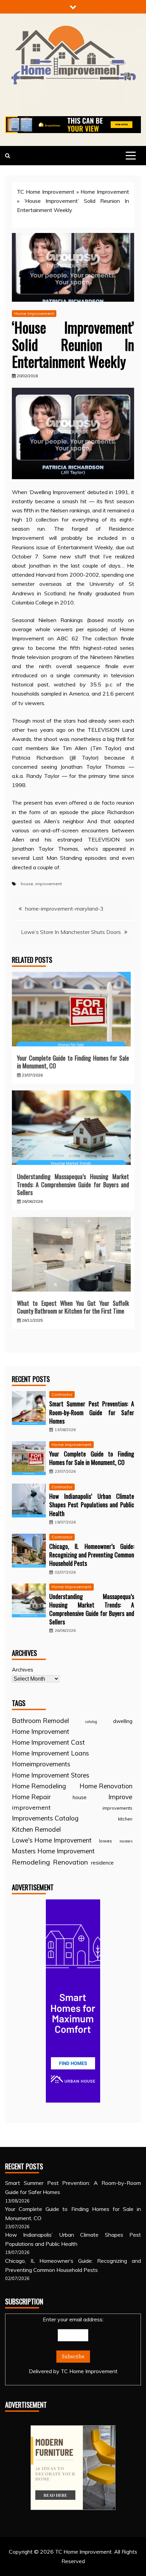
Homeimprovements (41, 1764)
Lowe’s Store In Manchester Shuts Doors (71, 932)
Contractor (62, 1394)
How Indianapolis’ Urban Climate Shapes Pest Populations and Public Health (92, 1505)
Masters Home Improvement (53, 1851)
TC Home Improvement (46, 192)
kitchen (125, 1819)
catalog (91, 1722)
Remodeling (31, 1862)
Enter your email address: (73, 2345)
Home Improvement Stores (51, 1775)
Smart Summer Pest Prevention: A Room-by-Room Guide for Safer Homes (92, 1412)
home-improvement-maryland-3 (64, 909)
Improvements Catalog (45, 1818)
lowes (106, 1841)
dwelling (123, 1721)
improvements (117, 1808)
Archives (23, 1669)
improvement (49, 884)
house (27, 884)
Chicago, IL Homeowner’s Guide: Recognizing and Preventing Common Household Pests (92, 1555)
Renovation (70, 1862)
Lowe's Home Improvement (52, 1840)
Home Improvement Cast (48, 1742)
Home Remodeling (39, 1786)
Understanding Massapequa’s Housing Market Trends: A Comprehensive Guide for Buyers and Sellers (73, 1184)
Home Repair (31, 1797)
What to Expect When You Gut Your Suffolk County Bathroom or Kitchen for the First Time (73, 1307)
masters (126, 1841)
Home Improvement (105, 192)
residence (102, 1863)
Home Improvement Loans (50, 1753)
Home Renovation (106, 1786)
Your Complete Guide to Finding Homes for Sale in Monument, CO (73, 1062)
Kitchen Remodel (36, 1829)
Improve (120, 1797)
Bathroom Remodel (40, 1721)
